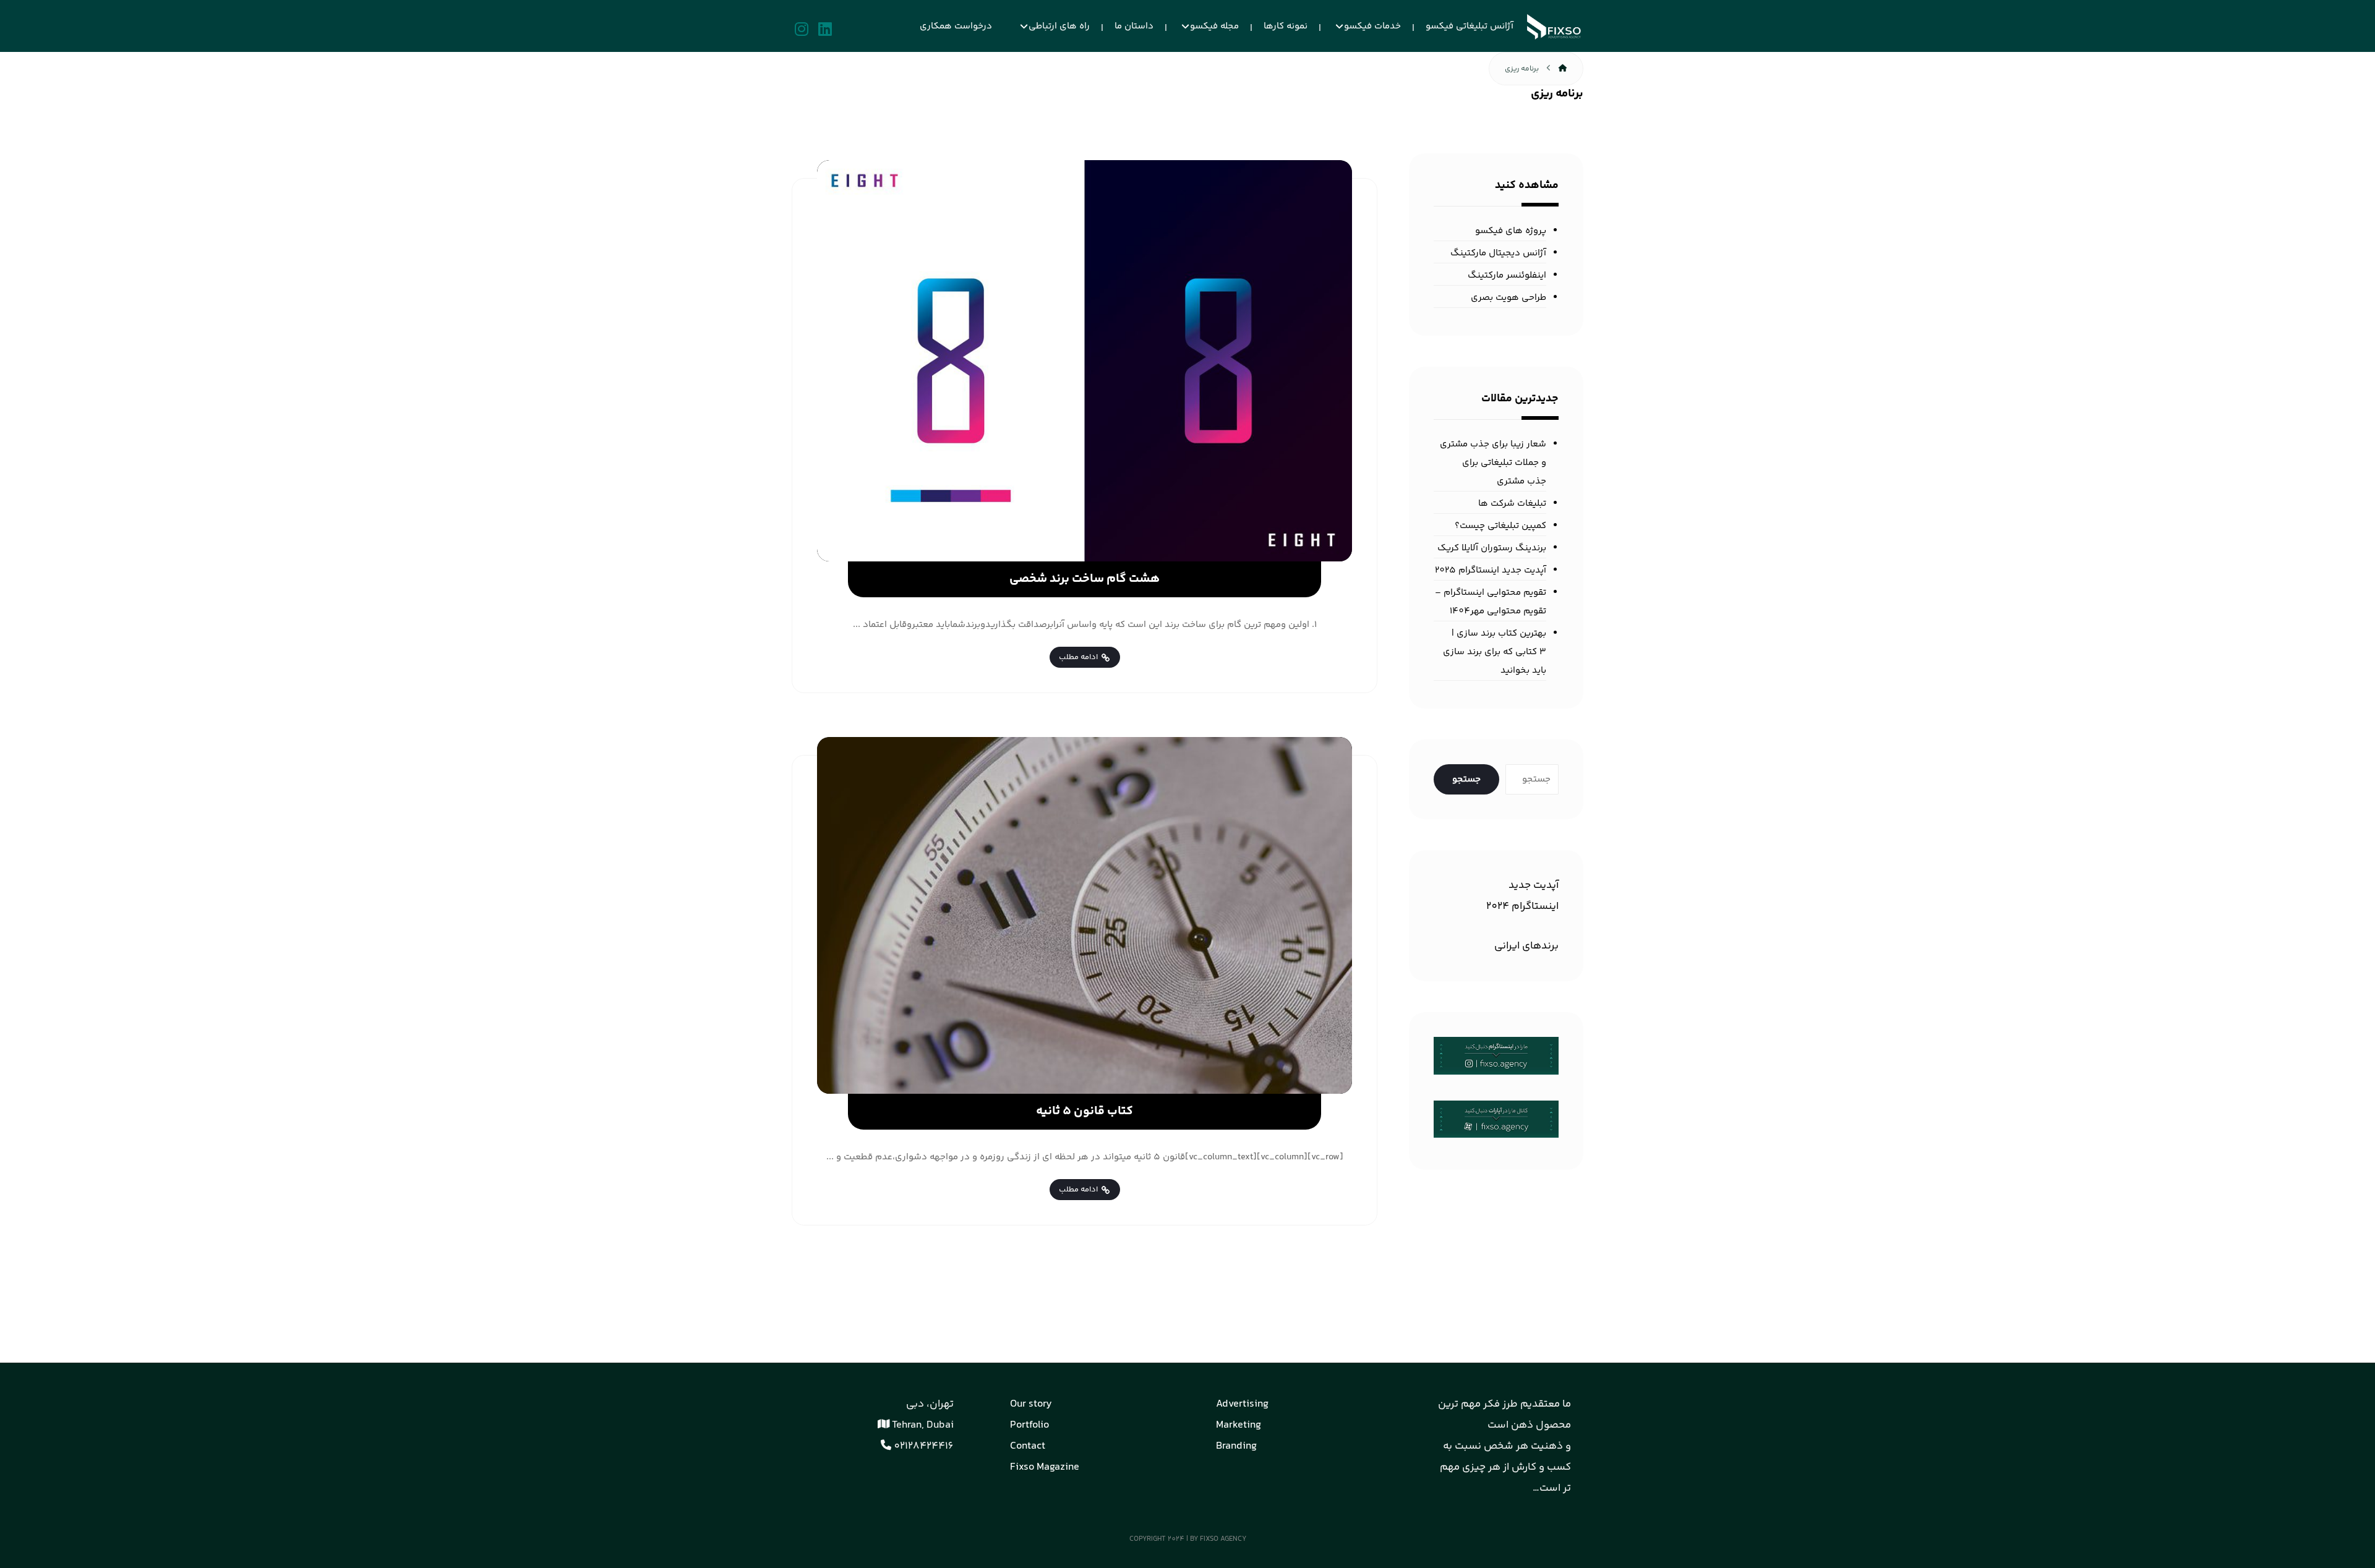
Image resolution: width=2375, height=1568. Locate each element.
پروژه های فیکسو (1511, 231)
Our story (1031, 1404)
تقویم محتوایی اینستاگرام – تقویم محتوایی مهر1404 (1491, 602)
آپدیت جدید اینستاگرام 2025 (1491, 570)
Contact (1028, 1446)
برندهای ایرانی (1526, 946)
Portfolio (1029, 1425)
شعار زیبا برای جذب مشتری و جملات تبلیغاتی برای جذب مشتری (1493, 463)
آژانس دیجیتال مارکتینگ (1498, 253)
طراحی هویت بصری (1508, 298)
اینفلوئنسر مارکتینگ (1507, 275)
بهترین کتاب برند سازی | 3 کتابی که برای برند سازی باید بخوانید (1495, 652)
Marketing (1239, 1425)
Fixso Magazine (1045, 1467)
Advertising (1242, 1404)
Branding (1236, 1446)
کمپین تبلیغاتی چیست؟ (1500, 526)
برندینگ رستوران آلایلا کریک (1492, 548)
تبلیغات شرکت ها (1512, 504)
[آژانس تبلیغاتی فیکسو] (1555, 27)
